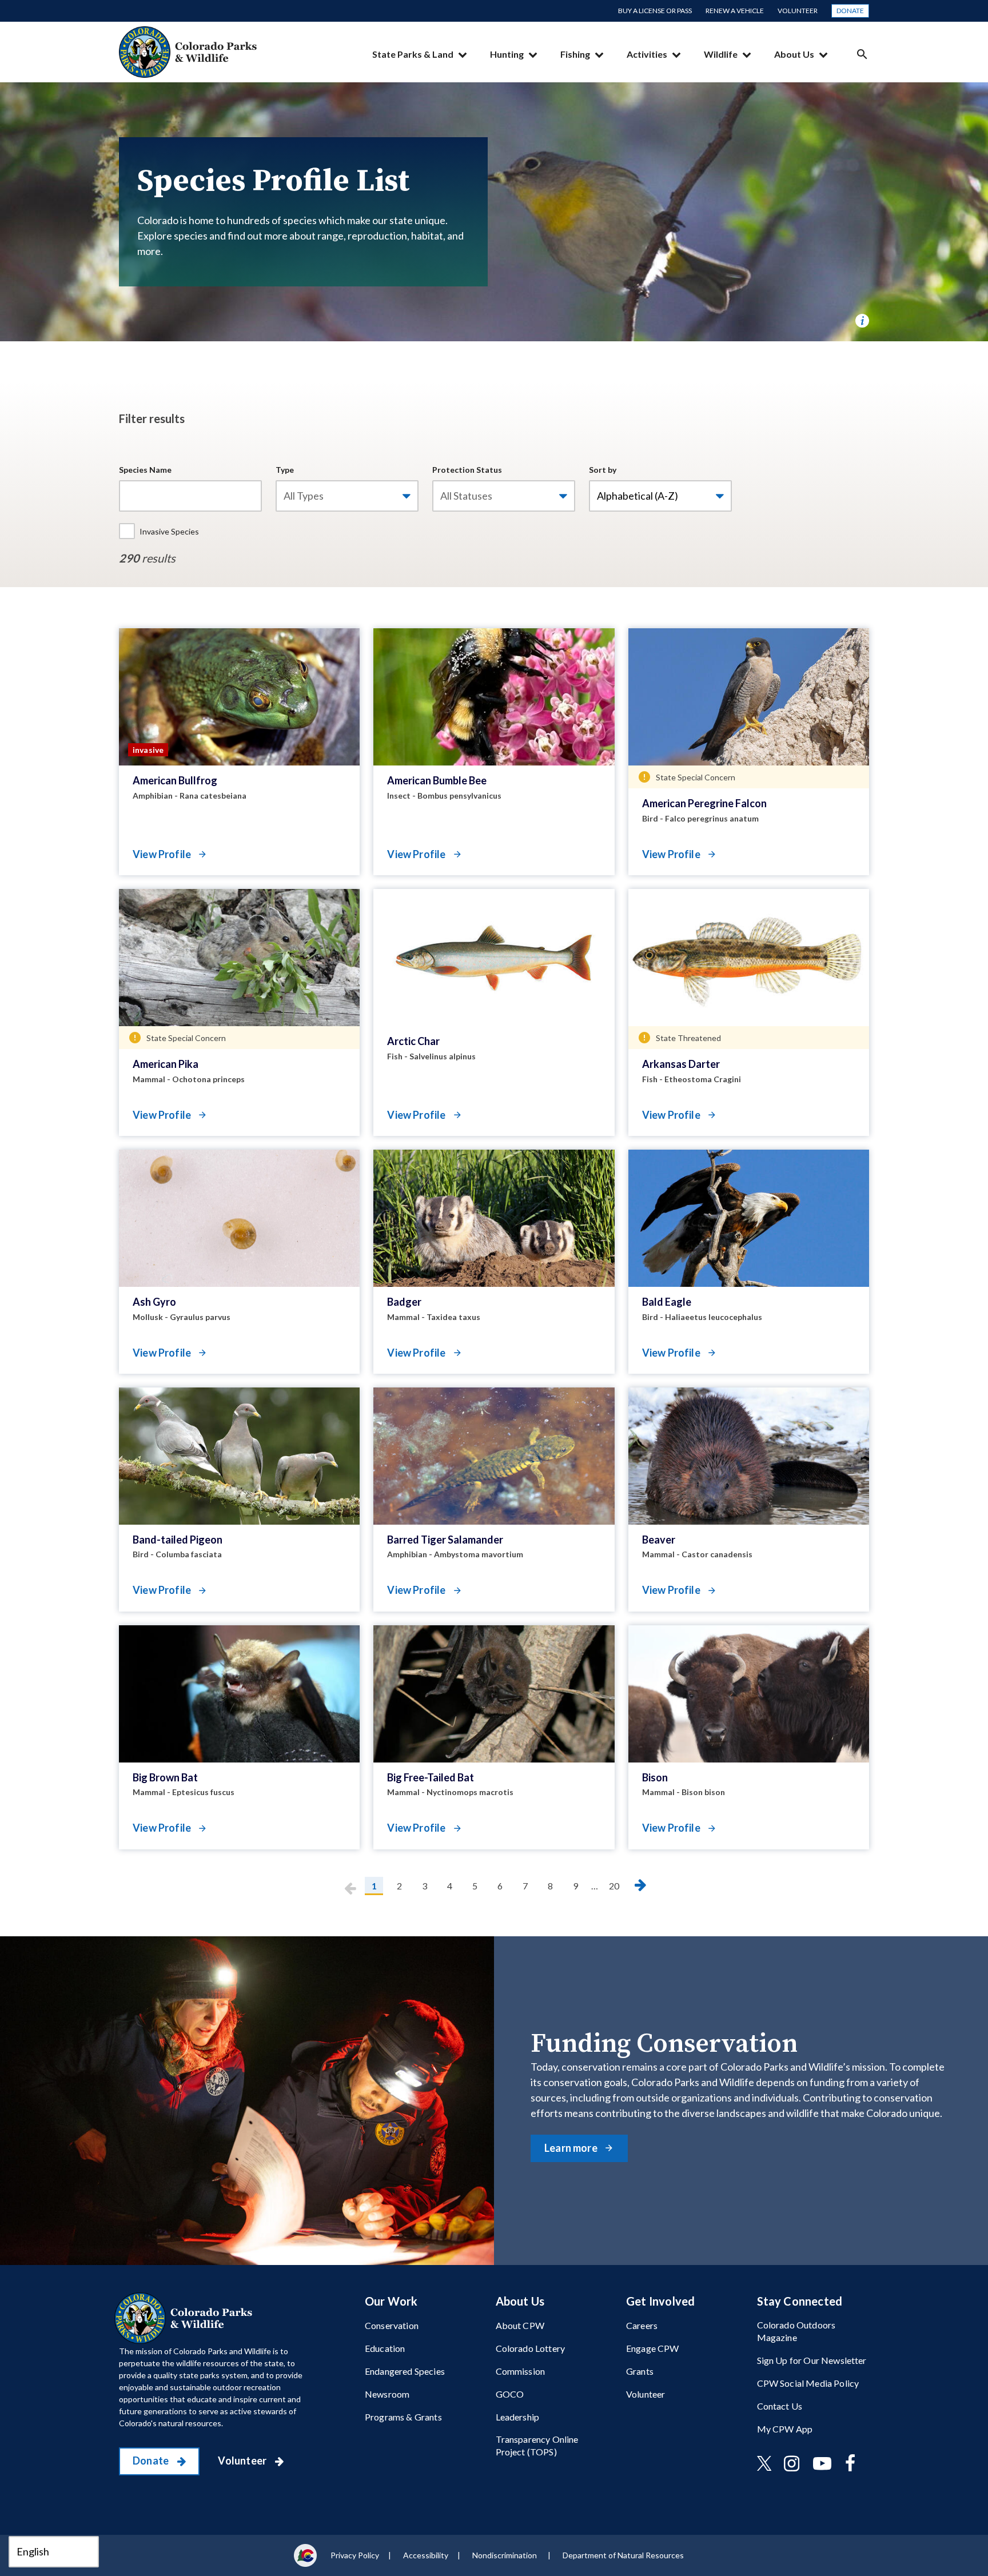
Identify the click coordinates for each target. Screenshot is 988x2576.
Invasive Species (169, 531)
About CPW (520, 2325)
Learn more (572, 2148)
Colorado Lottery (531, 2348)
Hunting (507, 54)
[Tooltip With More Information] (862, 321)
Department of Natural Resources (623, 2555)
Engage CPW (653, 2348)
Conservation (392, 2325)
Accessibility (426, 2555)
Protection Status (467, 470)
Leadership (518, 2417)
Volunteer (798, 11)
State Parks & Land (413, 54)
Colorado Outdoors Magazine (796, 2331)
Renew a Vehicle (735, 11)
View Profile (163, 854)
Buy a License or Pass (655, 11)
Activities (647, 54)
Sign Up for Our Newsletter (812, 2360)
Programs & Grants (403, 2417)
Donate (850, 11)
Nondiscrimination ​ (505, 2555)
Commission (521, 2371)
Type (285, 470)
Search (862, 54)
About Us (794, 54)
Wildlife (721, 54)
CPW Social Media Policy (808, 2383)
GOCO (510, 2394)
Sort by (603, 470)
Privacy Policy (355, 2555)
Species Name (145, 470)
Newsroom (387, 2394)
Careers (642, 2325)
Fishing (575, 54)
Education (385, 2348)
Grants (640, 2371)
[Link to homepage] (186, 2318)
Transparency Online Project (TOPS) (537, 2445)
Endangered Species (405, 2371)
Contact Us (780, 2406)
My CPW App (785, 2429)
